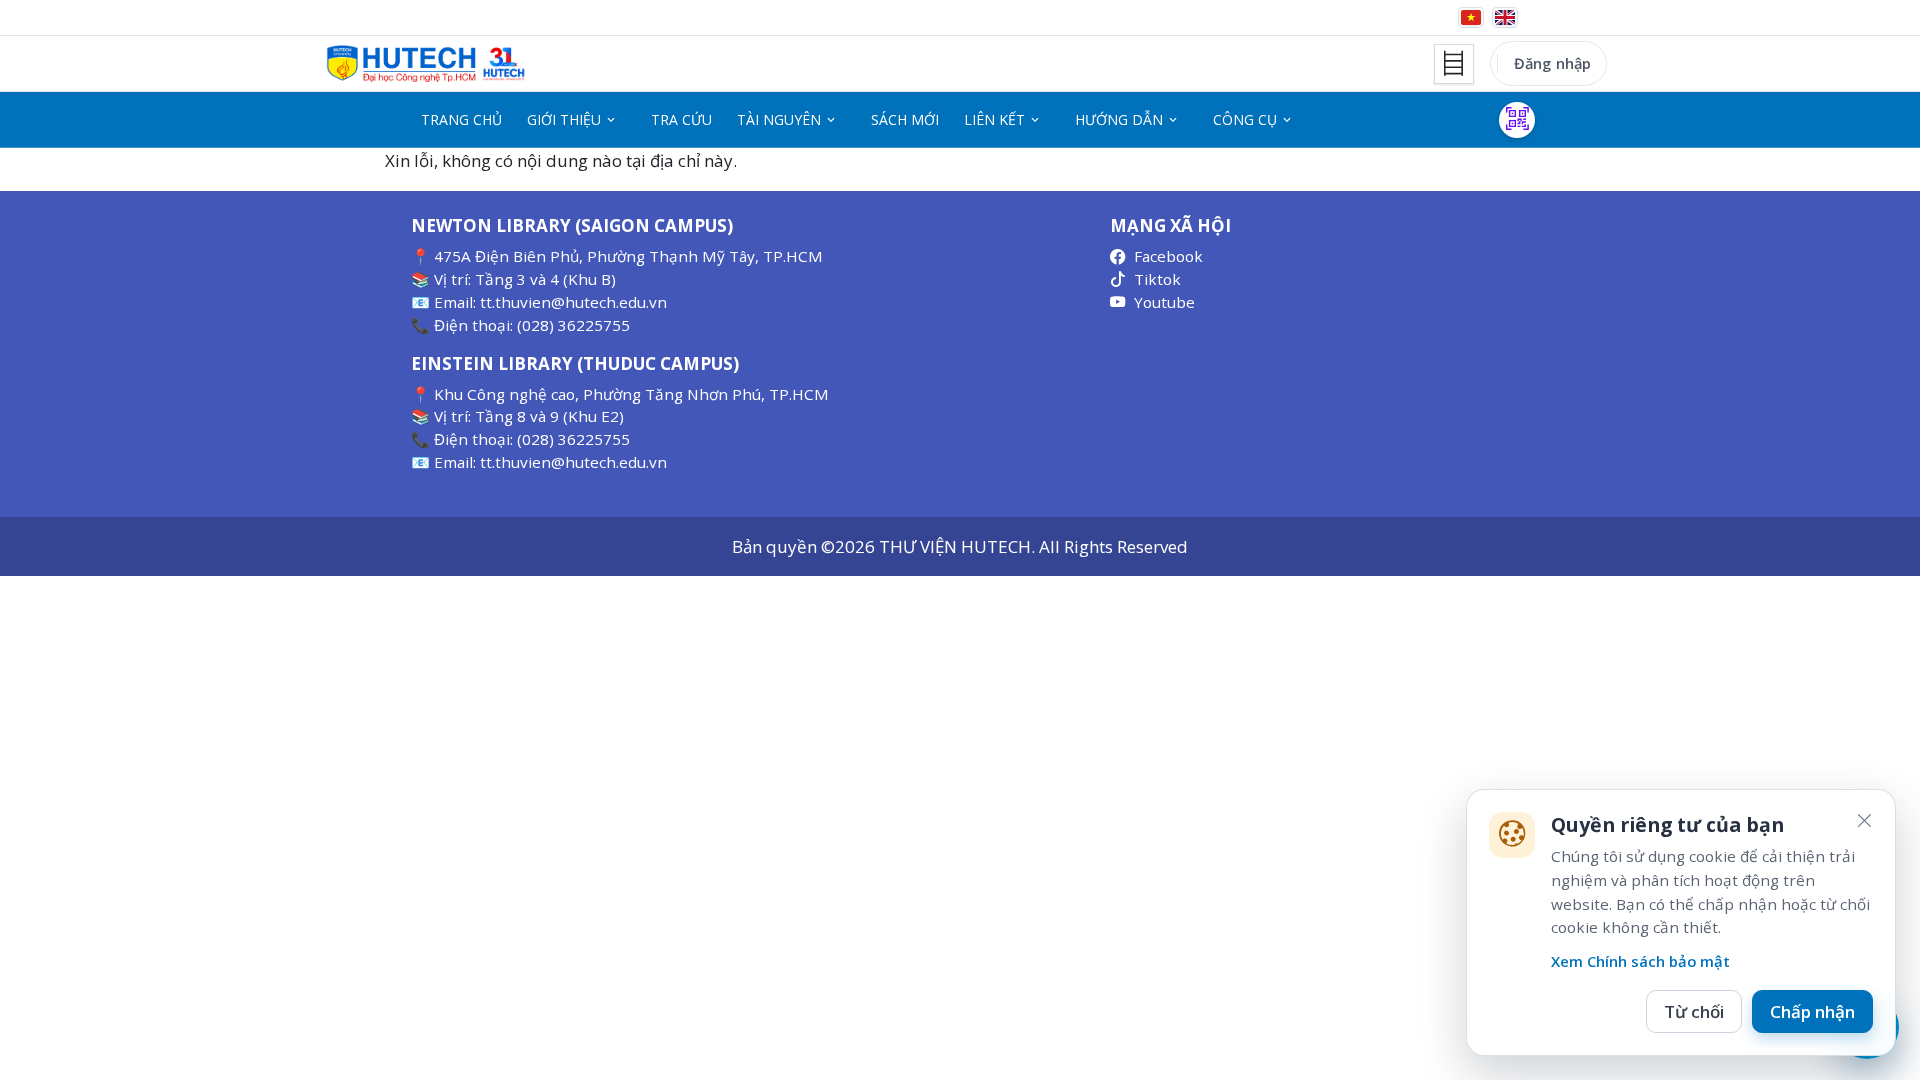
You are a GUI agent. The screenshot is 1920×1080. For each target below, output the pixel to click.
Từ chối (1694, 1011)
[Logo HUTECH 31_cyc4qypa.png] (426, 64)
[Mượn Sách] (1517, 120)
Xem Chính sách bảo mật (1640, 961)
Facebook (1168, 256)
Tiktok (1157, 279)
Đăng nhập (1552, 63)
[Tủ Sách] (1454, 64)
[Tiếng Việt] (1471, 17)
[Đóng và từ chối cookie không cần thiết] (1864, 821)
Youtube (1164, 302)
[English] (1505, 17)
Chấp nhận (1812, 1011)
